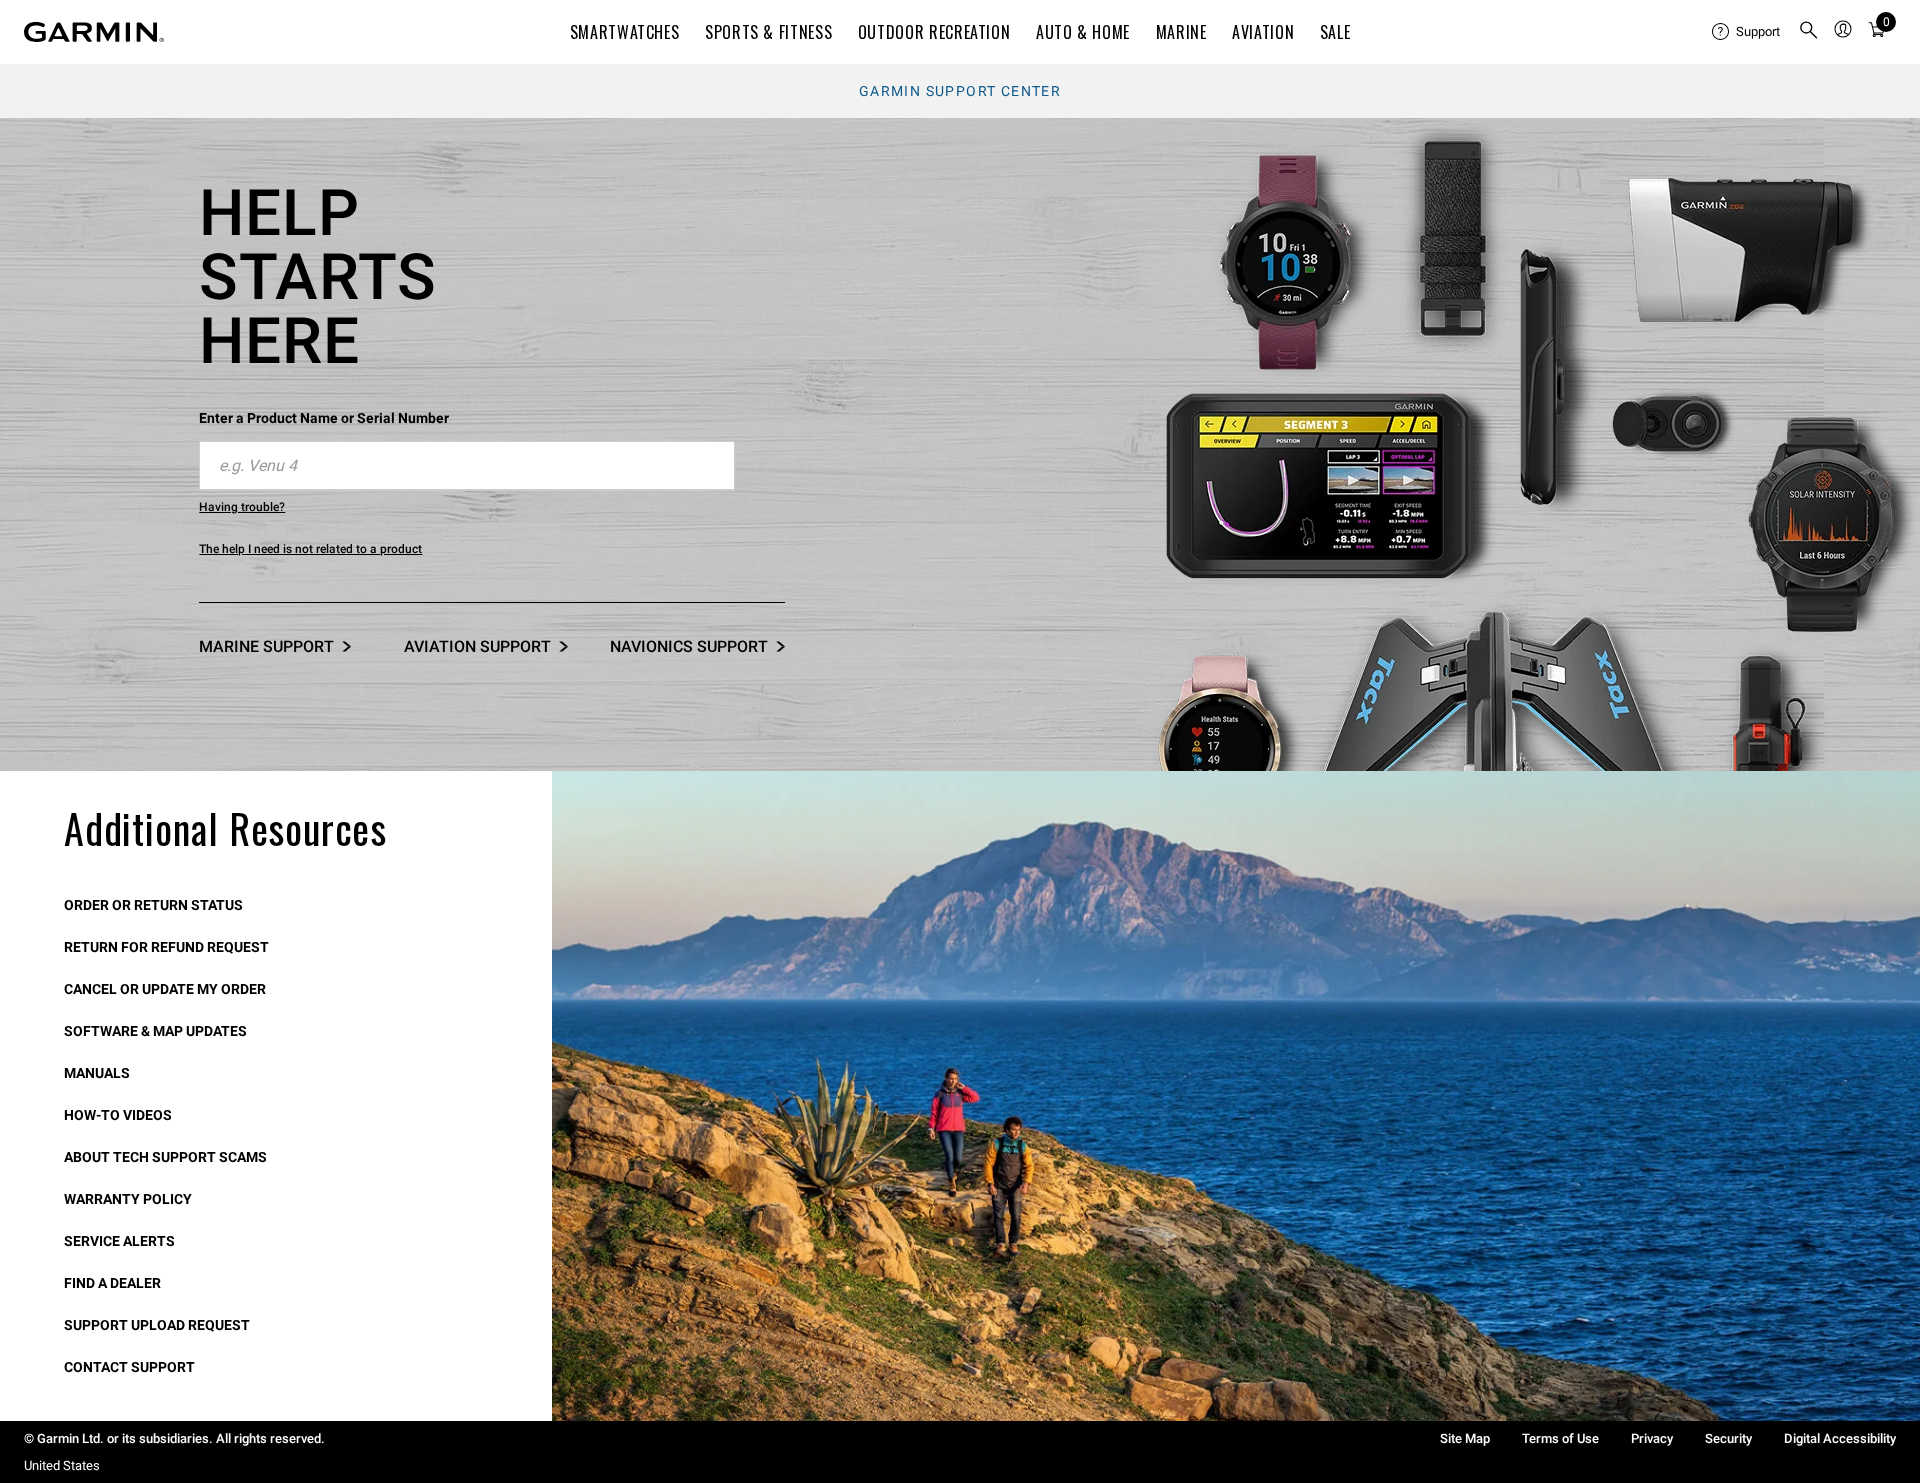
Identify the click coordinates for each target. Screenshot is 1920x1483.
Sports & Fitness (768, 32)
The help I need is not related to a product (310, 549)
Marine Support (266, 646)
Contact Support (129, 1367)
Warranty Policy (128, 1199)
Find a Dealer (112, 1283)
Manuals (97, 1073)
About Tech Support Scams (165, 1157)
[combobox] (467, 466)
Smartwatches (625, 32)
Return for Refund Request (166, 947)
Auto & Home (1083, 32)
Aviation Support (477, 646)
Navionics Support (689, 646)
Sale (1335, 32)
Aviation (1263, 32)
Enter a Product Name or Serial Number (324, 418)
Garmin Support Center (960, 91)
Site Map (1465, 1438)
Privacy (1652, 1438)
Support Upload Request (157, 1325)
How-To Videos (118, 1115)
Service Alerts (119, 1241)
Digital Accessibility (1840, 1438)
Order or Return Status (153, 905)
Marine (1181, 32)
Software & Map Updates (155, 1031)
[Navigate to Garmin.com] (94, 32)
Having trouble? (242, 507)
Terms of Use (1560, 1438)
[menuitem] (1747, 32)
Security (1728, 1438)
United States (62, 1465)
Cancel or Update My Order (165, 989)
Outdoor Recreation (934, 32)
